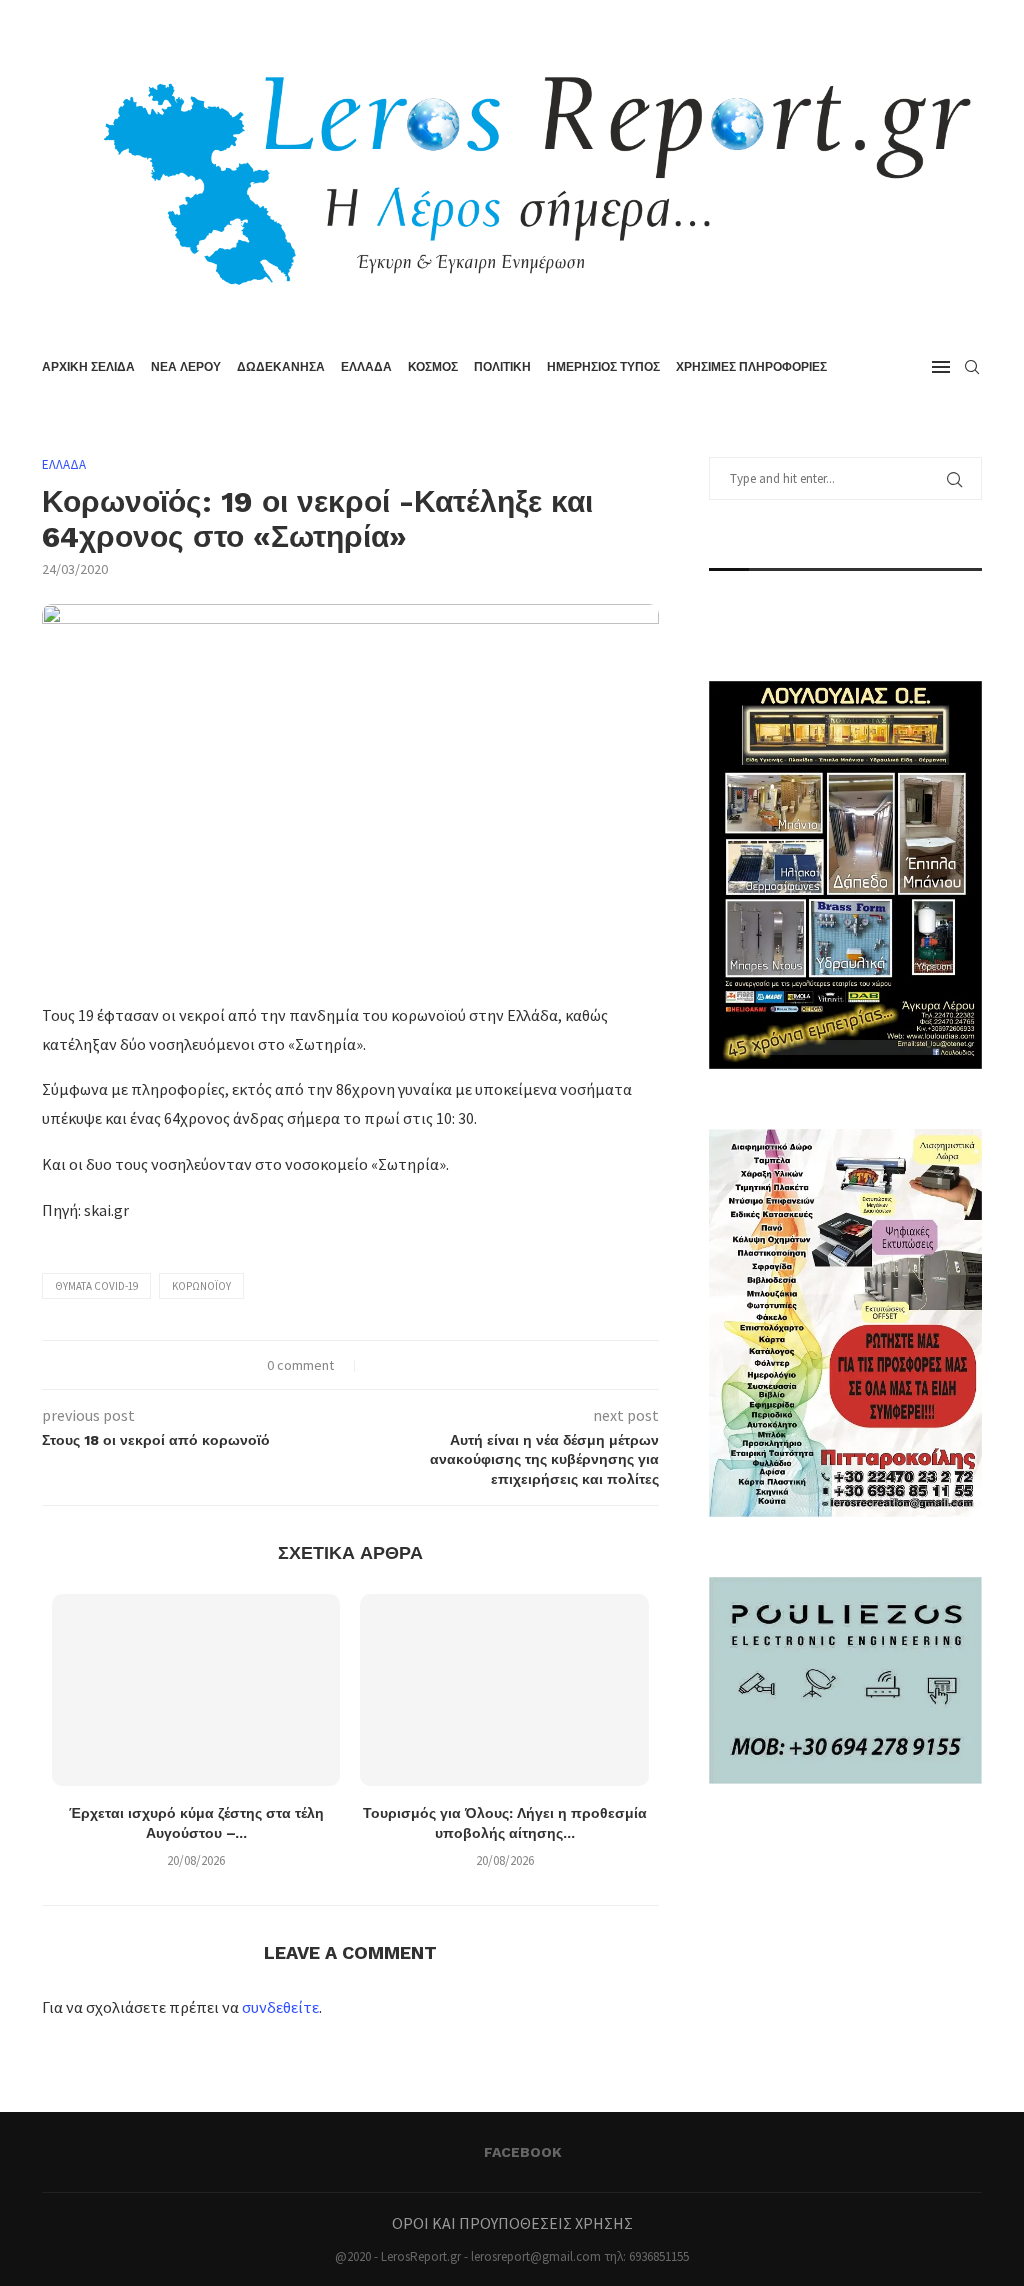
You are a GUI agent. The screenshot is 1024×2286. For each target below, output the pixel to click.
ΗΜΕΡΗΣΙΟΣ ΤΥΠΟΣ (603, 367)
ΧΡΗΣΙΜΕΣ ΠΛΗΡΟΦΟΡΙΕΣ (751, 367)
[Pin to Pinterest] (422, 1365)
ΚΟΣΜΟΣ (433, 367)
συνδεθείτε (280, 2007)
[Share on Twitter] (401, 1365)
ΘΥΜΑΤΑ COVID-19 (96, 1286)
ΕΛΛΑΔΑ (366, 367)
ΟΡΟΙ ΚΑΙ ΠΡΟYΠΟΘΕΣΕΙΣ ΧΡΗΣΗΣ (512, 2223)
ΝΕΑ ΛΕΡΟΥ (186, 367)
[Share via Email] (443, 1365)
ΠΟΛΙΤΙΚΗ (502, 367)
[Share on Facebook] (380, 1365)
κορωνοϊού (201, 1286)
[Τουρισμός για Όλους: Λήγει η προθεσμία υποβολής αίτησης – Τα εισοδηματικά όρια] (504, 1690)
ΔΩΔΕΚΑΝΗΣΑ (281, 367)
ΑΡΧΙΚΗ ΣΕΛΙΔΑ (88, 367)
